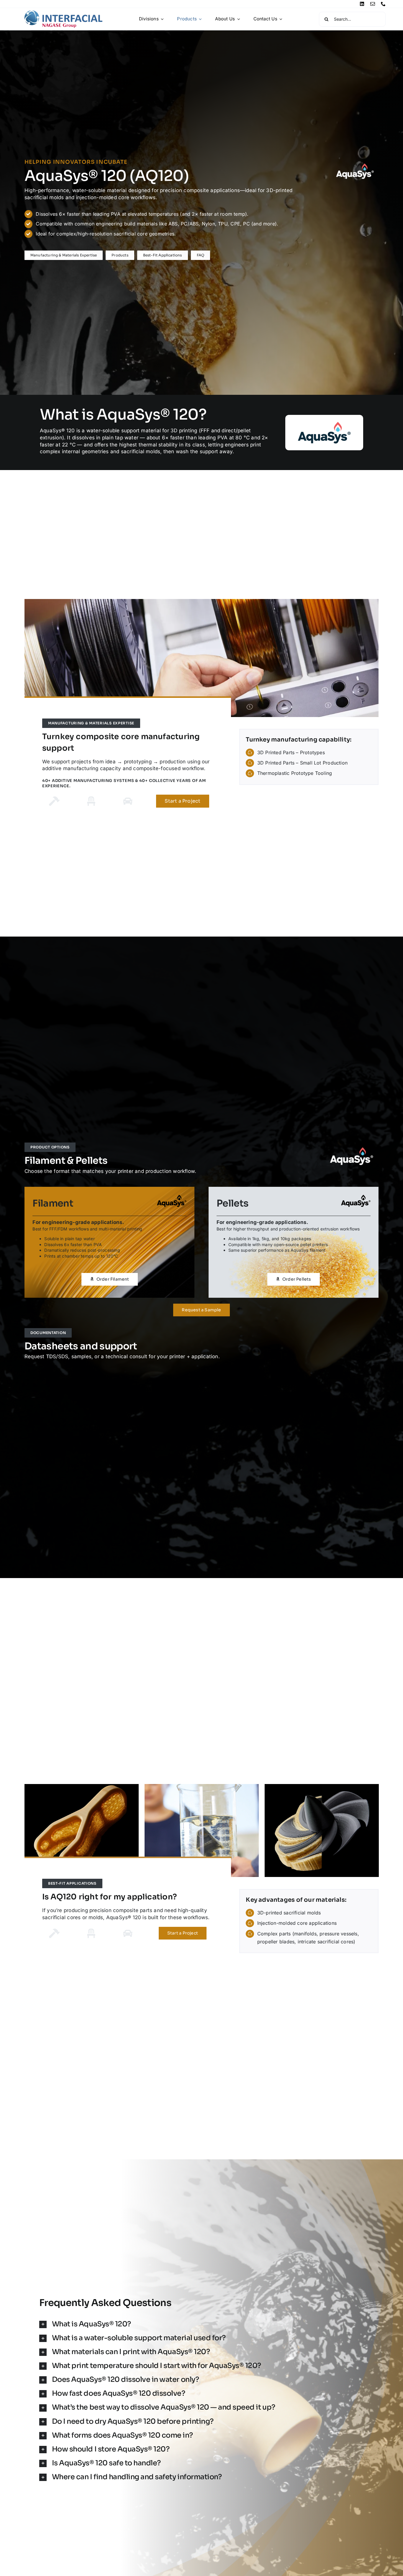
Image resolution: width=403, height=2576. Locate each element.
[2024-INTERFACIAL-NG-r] (63, 12)
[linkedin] (362, 4)
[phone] (383, 4)
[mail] (373, 4)
